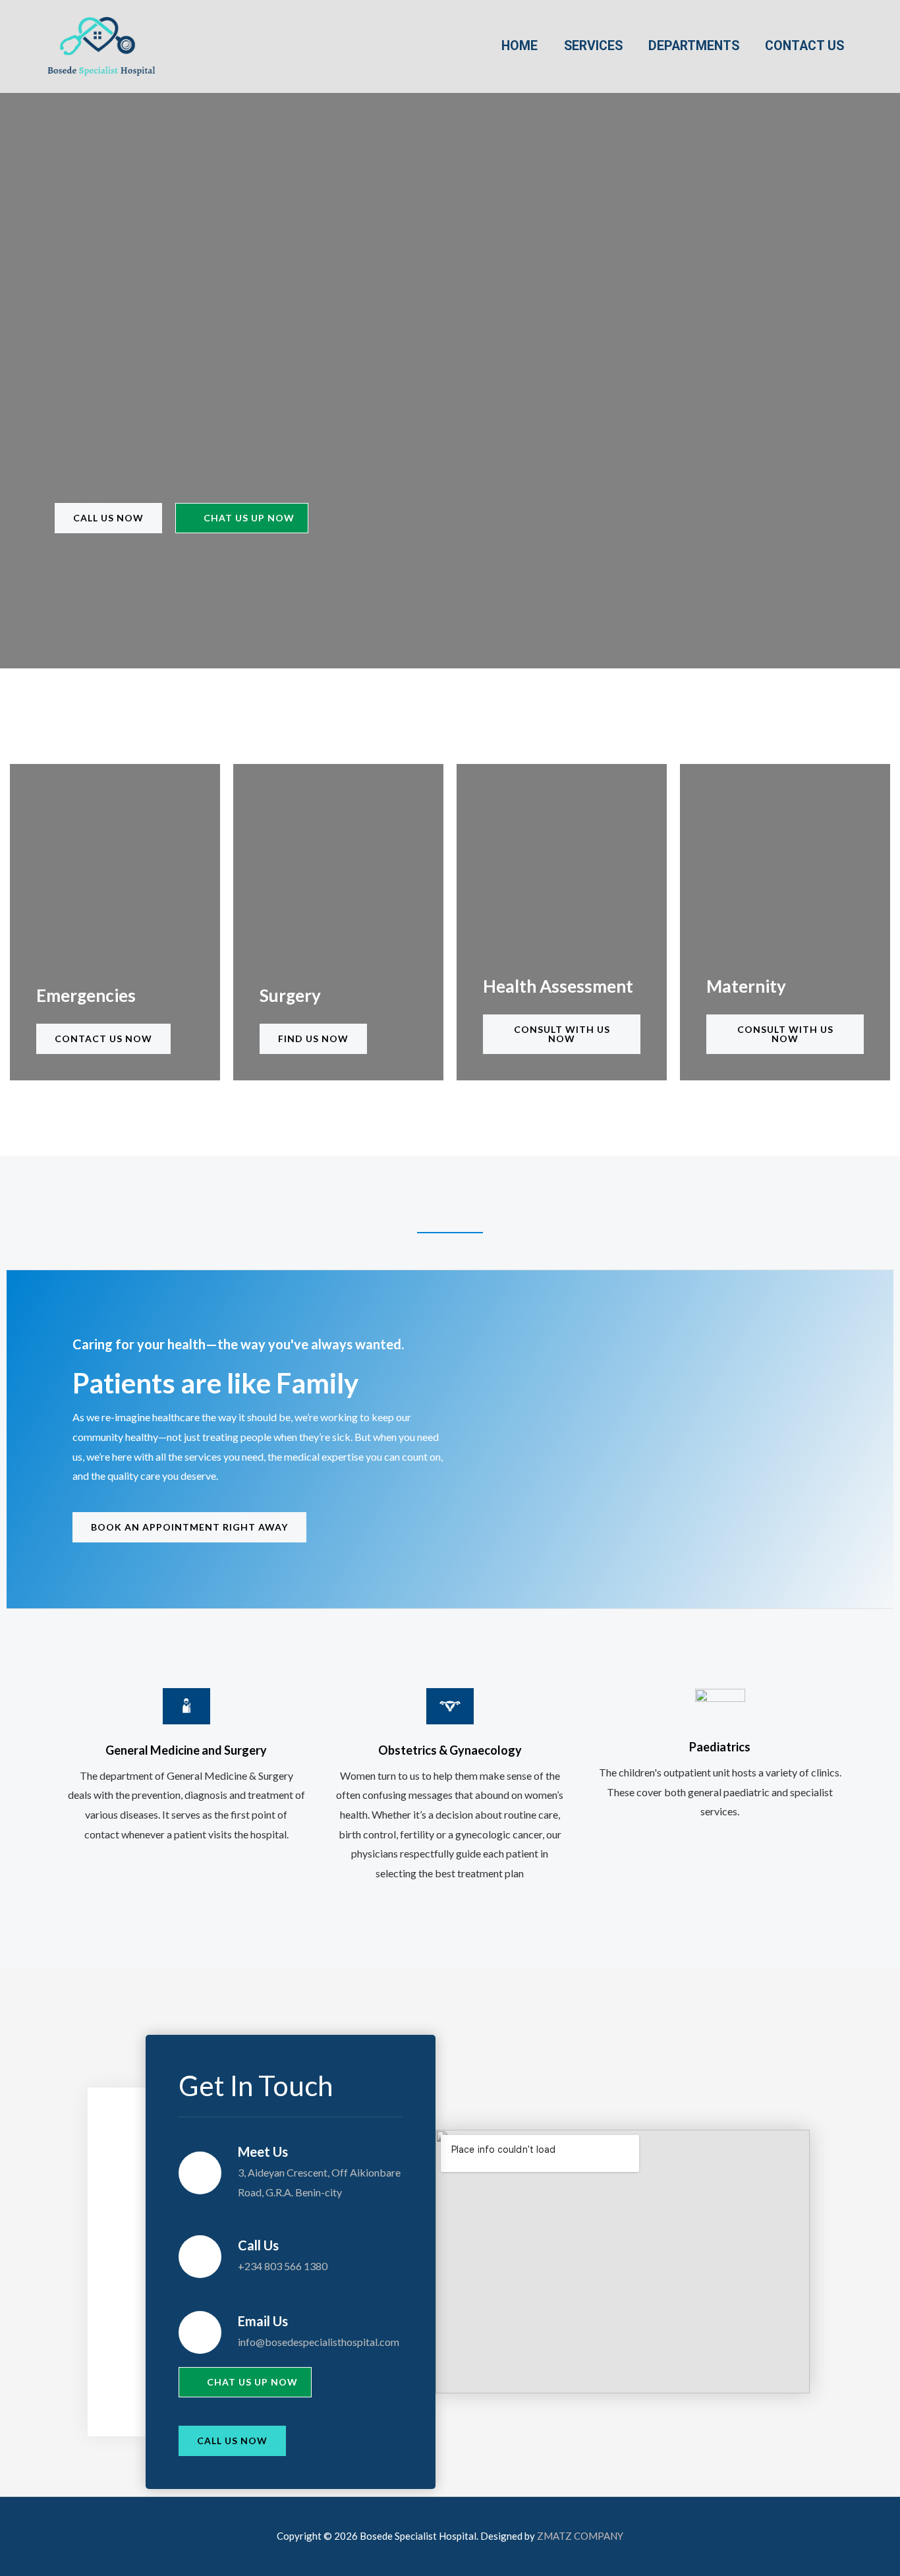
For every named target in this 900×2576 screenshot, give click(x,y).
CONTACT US (804, 46)
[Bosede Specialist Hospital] (101, 45)
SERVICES (593, 46)
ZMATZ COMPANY (580, 2536)
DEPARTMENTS (694, 46)
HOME (520, 46)
